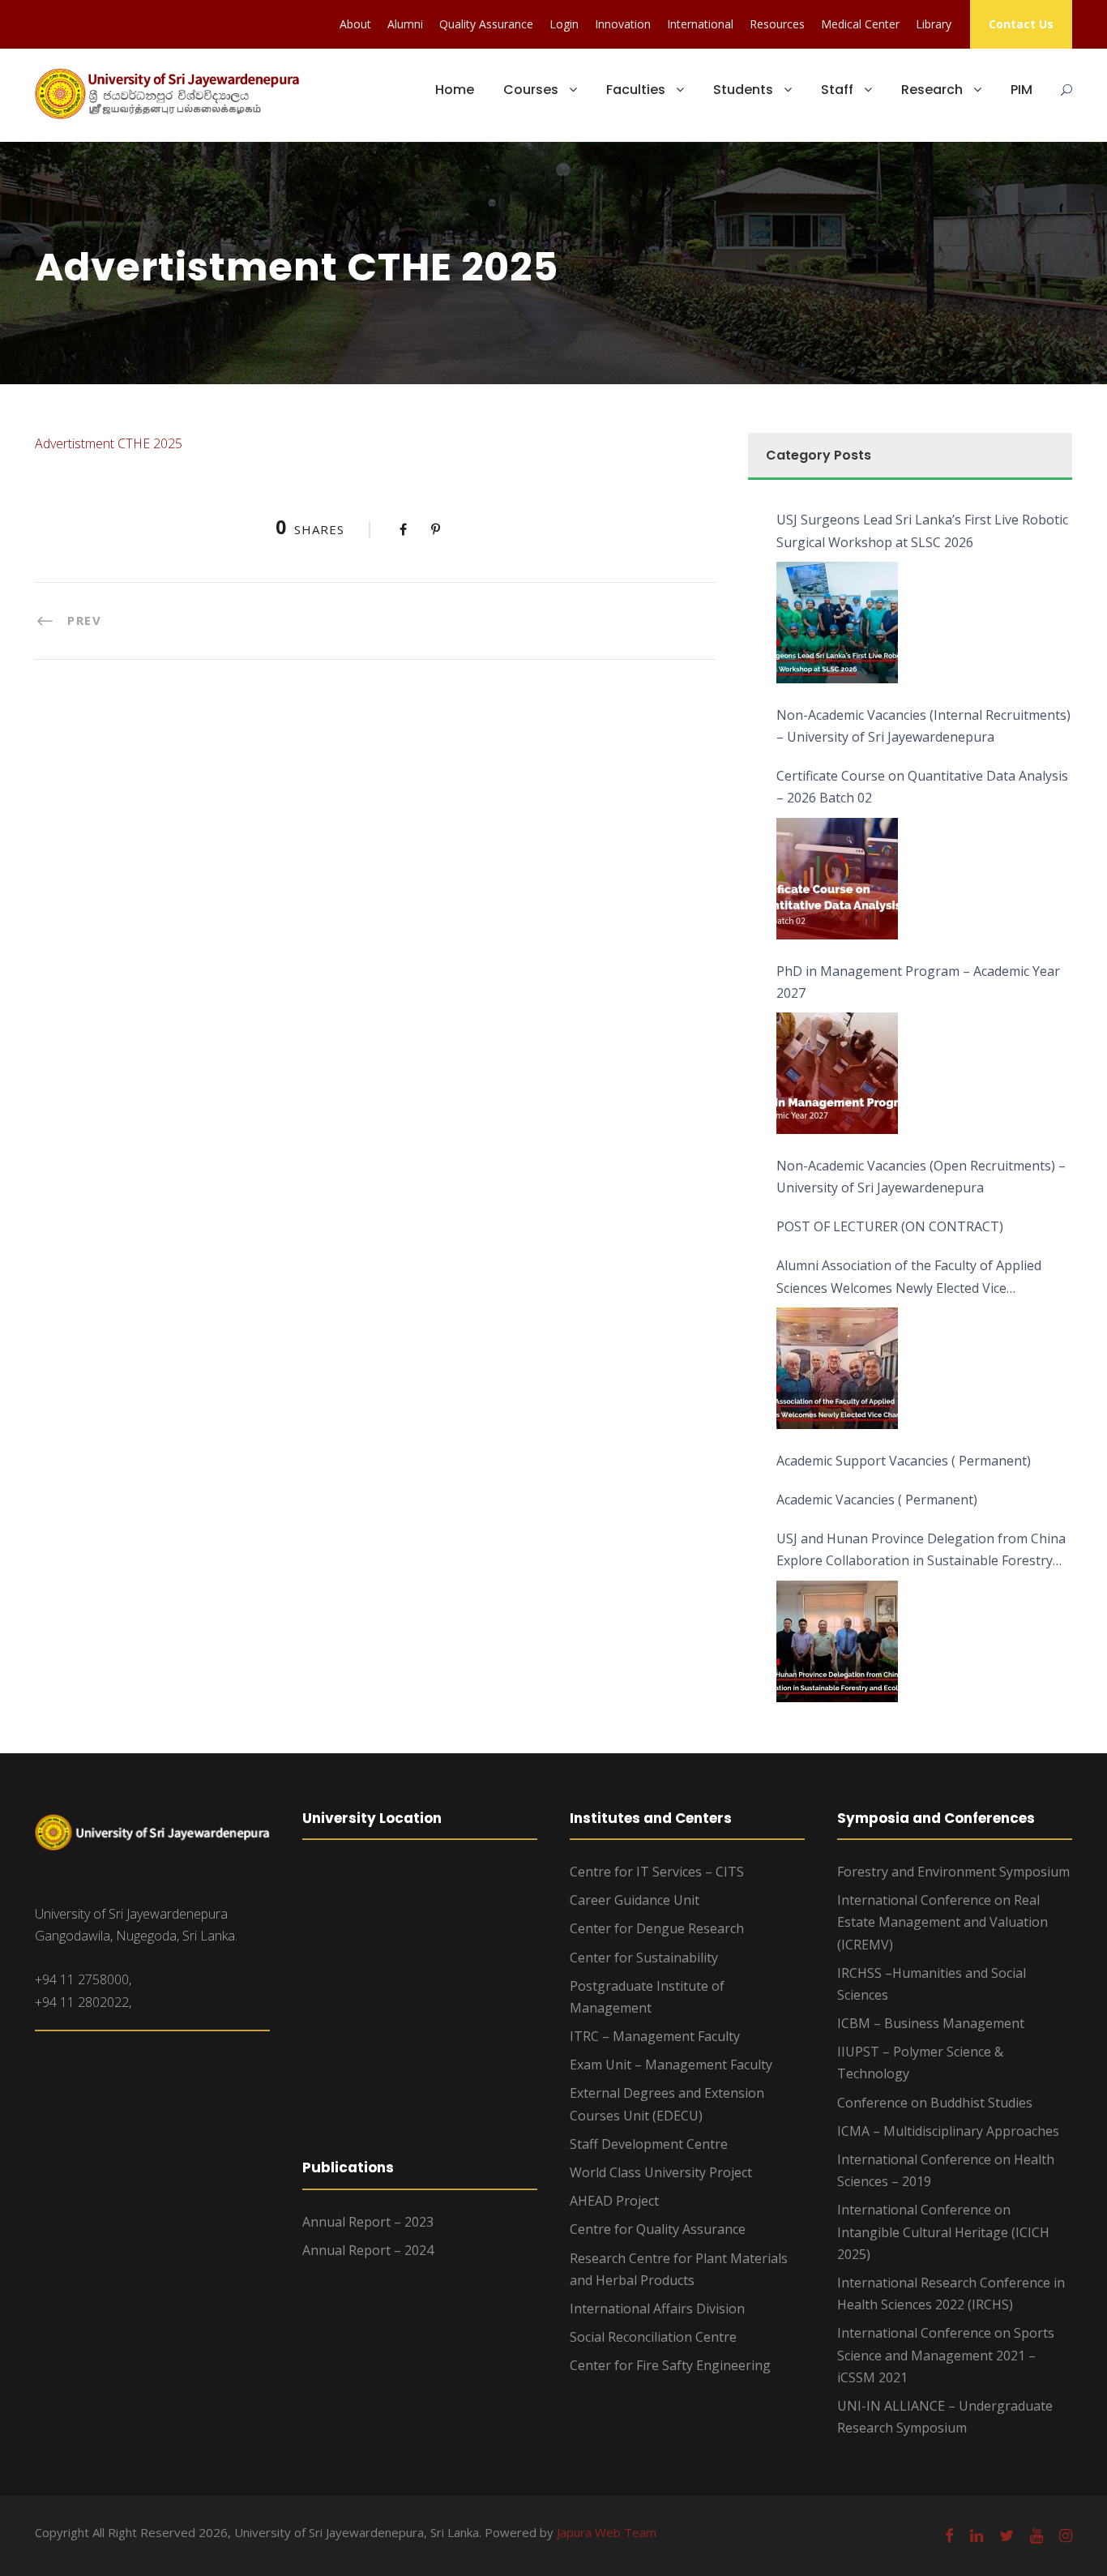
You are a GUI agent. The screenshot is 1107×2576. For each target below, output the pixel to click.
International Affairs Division (657, 2309)
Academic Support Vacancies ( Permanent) (904, 1461)
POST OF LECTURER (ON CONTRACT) (890, 1226)
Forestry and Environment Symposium (953, 1872)
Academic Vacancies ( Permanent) (877, 1500)
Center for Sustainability (644, 1958)
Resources (777, 24)
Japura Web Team (607, 2532)
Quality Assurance (486, 24)
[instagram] (1066, 2535)
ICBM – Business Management (931, 2023)
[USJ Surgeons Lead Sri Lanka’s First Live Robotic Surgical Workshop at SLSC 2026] (837, 623)
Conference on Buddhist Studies (935, 2103)
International (700, 24)
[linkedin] (977, 2535)
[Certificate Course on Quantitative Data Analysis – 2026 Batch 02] (837, 879)
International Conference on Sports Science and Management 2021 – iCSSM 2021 (946, 2355)
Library (934, 24)
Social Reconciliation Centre (653, 2337)
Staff (837, 90)
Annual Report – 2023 (368, 2222)
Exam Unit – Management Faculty (671, 2065)
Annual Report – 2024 (368, 2250)
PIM (1022, 90)
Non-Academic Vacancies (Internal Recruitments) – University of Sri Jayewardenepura (923, 726)
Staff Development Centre (649, 2144)
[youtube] (1036, 2535)
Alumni (405, 24)
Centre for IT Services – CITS (657, 1872)
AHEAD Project (614, 2201)
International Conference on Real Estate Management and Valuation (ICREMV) (942, 1922)
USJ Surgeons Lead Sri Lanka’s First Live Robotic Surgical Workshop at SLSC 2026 (922, 531)
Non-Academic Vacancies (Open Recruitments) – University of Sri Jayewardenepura (921, 1177)
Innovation (623, 24)
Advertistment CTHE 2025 (109, 443)
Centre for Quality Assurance (658, 2229)
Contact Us (1021, 24)
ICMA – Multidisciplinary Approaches (948, 2131)
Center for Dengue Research (657, 1928)
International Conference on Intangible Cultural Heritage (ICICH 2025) (943, 2232)
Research (932, 90)
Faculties (636, 90)
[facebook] (949, 2535)
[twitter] (1007, 2535)
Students (743, 90)
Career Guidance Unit (635, 1900)
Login (564, 24)
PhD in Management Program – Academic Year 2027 (918, 982)
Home (455, 90)
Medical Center (860, 24)
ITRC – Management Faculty (655, 2036)
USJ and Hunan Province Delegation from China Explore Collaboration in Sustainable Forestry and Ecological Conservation (921, 1551)
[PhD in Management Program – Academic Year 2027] (837, 1073)
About (355, 24)
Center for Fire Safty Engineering (670, 2365)
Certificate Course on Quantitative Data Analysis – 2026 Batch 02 (922, 787)
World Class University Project (661, 2172)
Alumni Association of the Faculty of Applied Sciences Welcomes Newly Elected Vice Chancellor (909, 1277)
